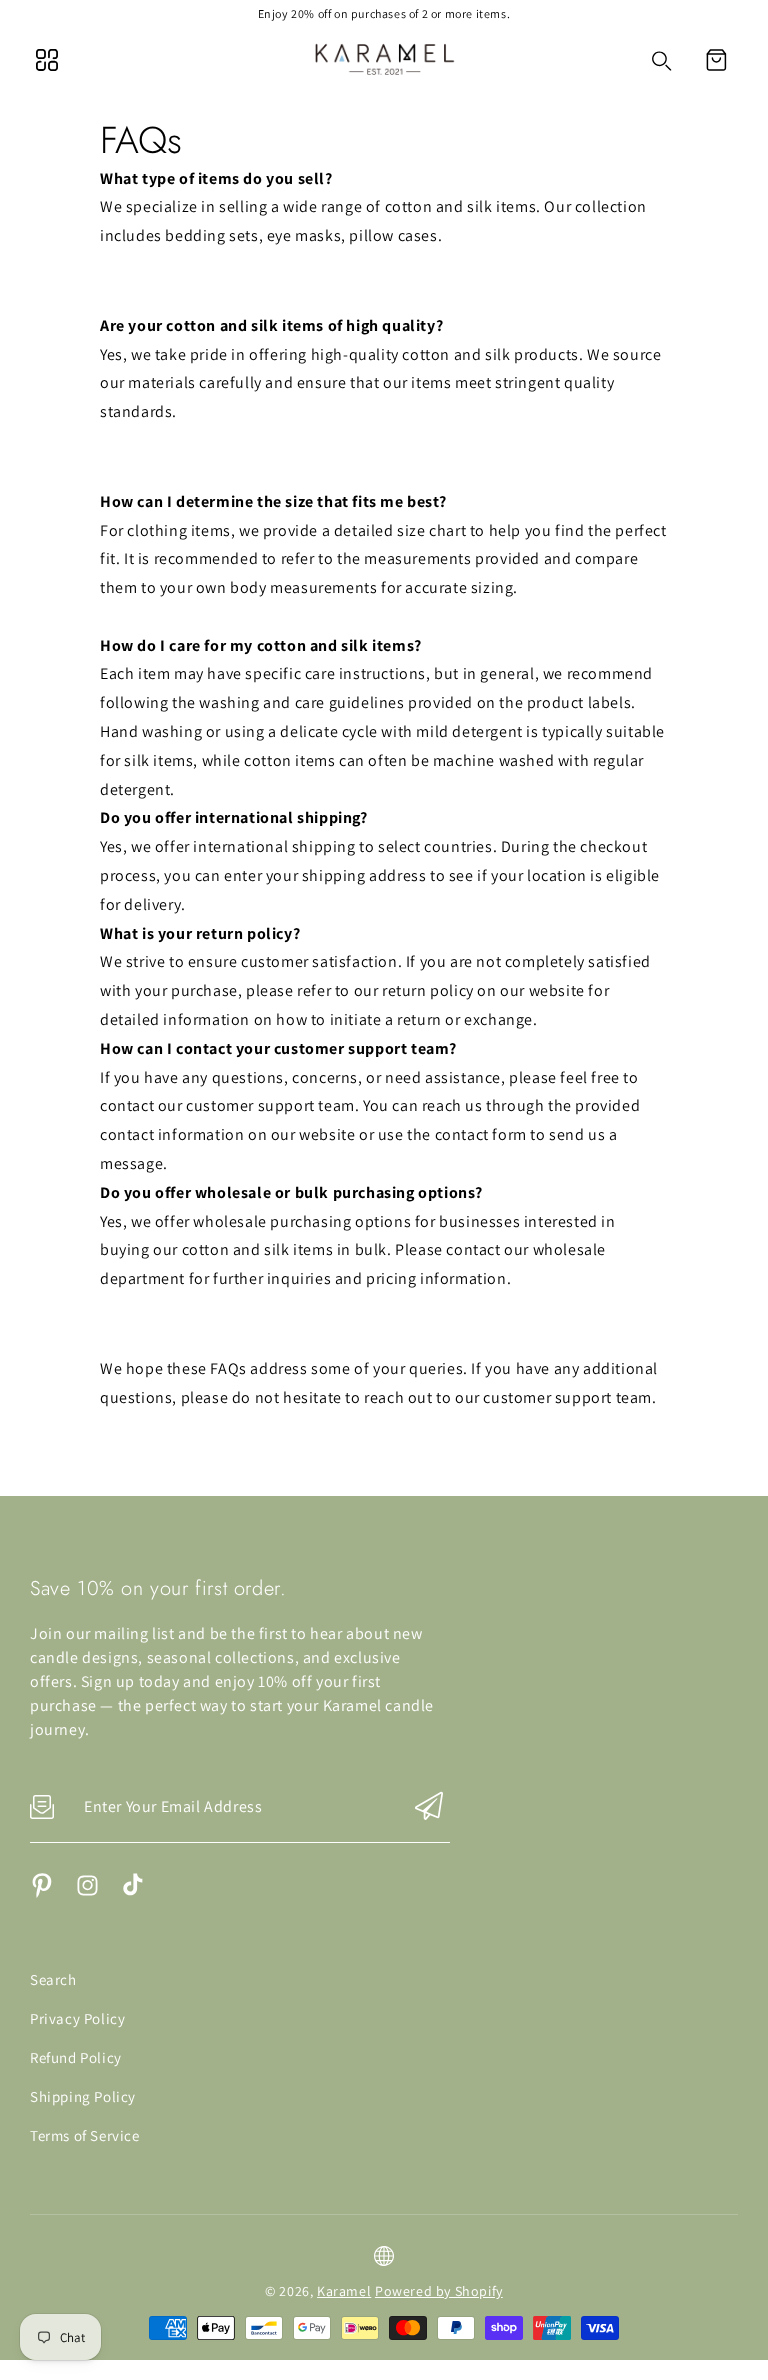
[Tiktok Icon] (132, 1892)
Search (53, 1979)
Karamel (344, 2291)
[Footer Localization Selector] (384, 2256)
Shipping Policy (83, 2096)
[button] (716, 60)
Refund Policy (76, 2057)
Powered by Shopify (439, 2291)
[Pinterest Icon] (42, 1892)
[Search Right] (662, 61)
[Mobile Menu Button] (47, 60)
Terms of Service (85, 2135)
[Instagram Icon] (87, 1892)
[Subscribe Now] (429, 1807)
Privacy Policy (77, 2018)
